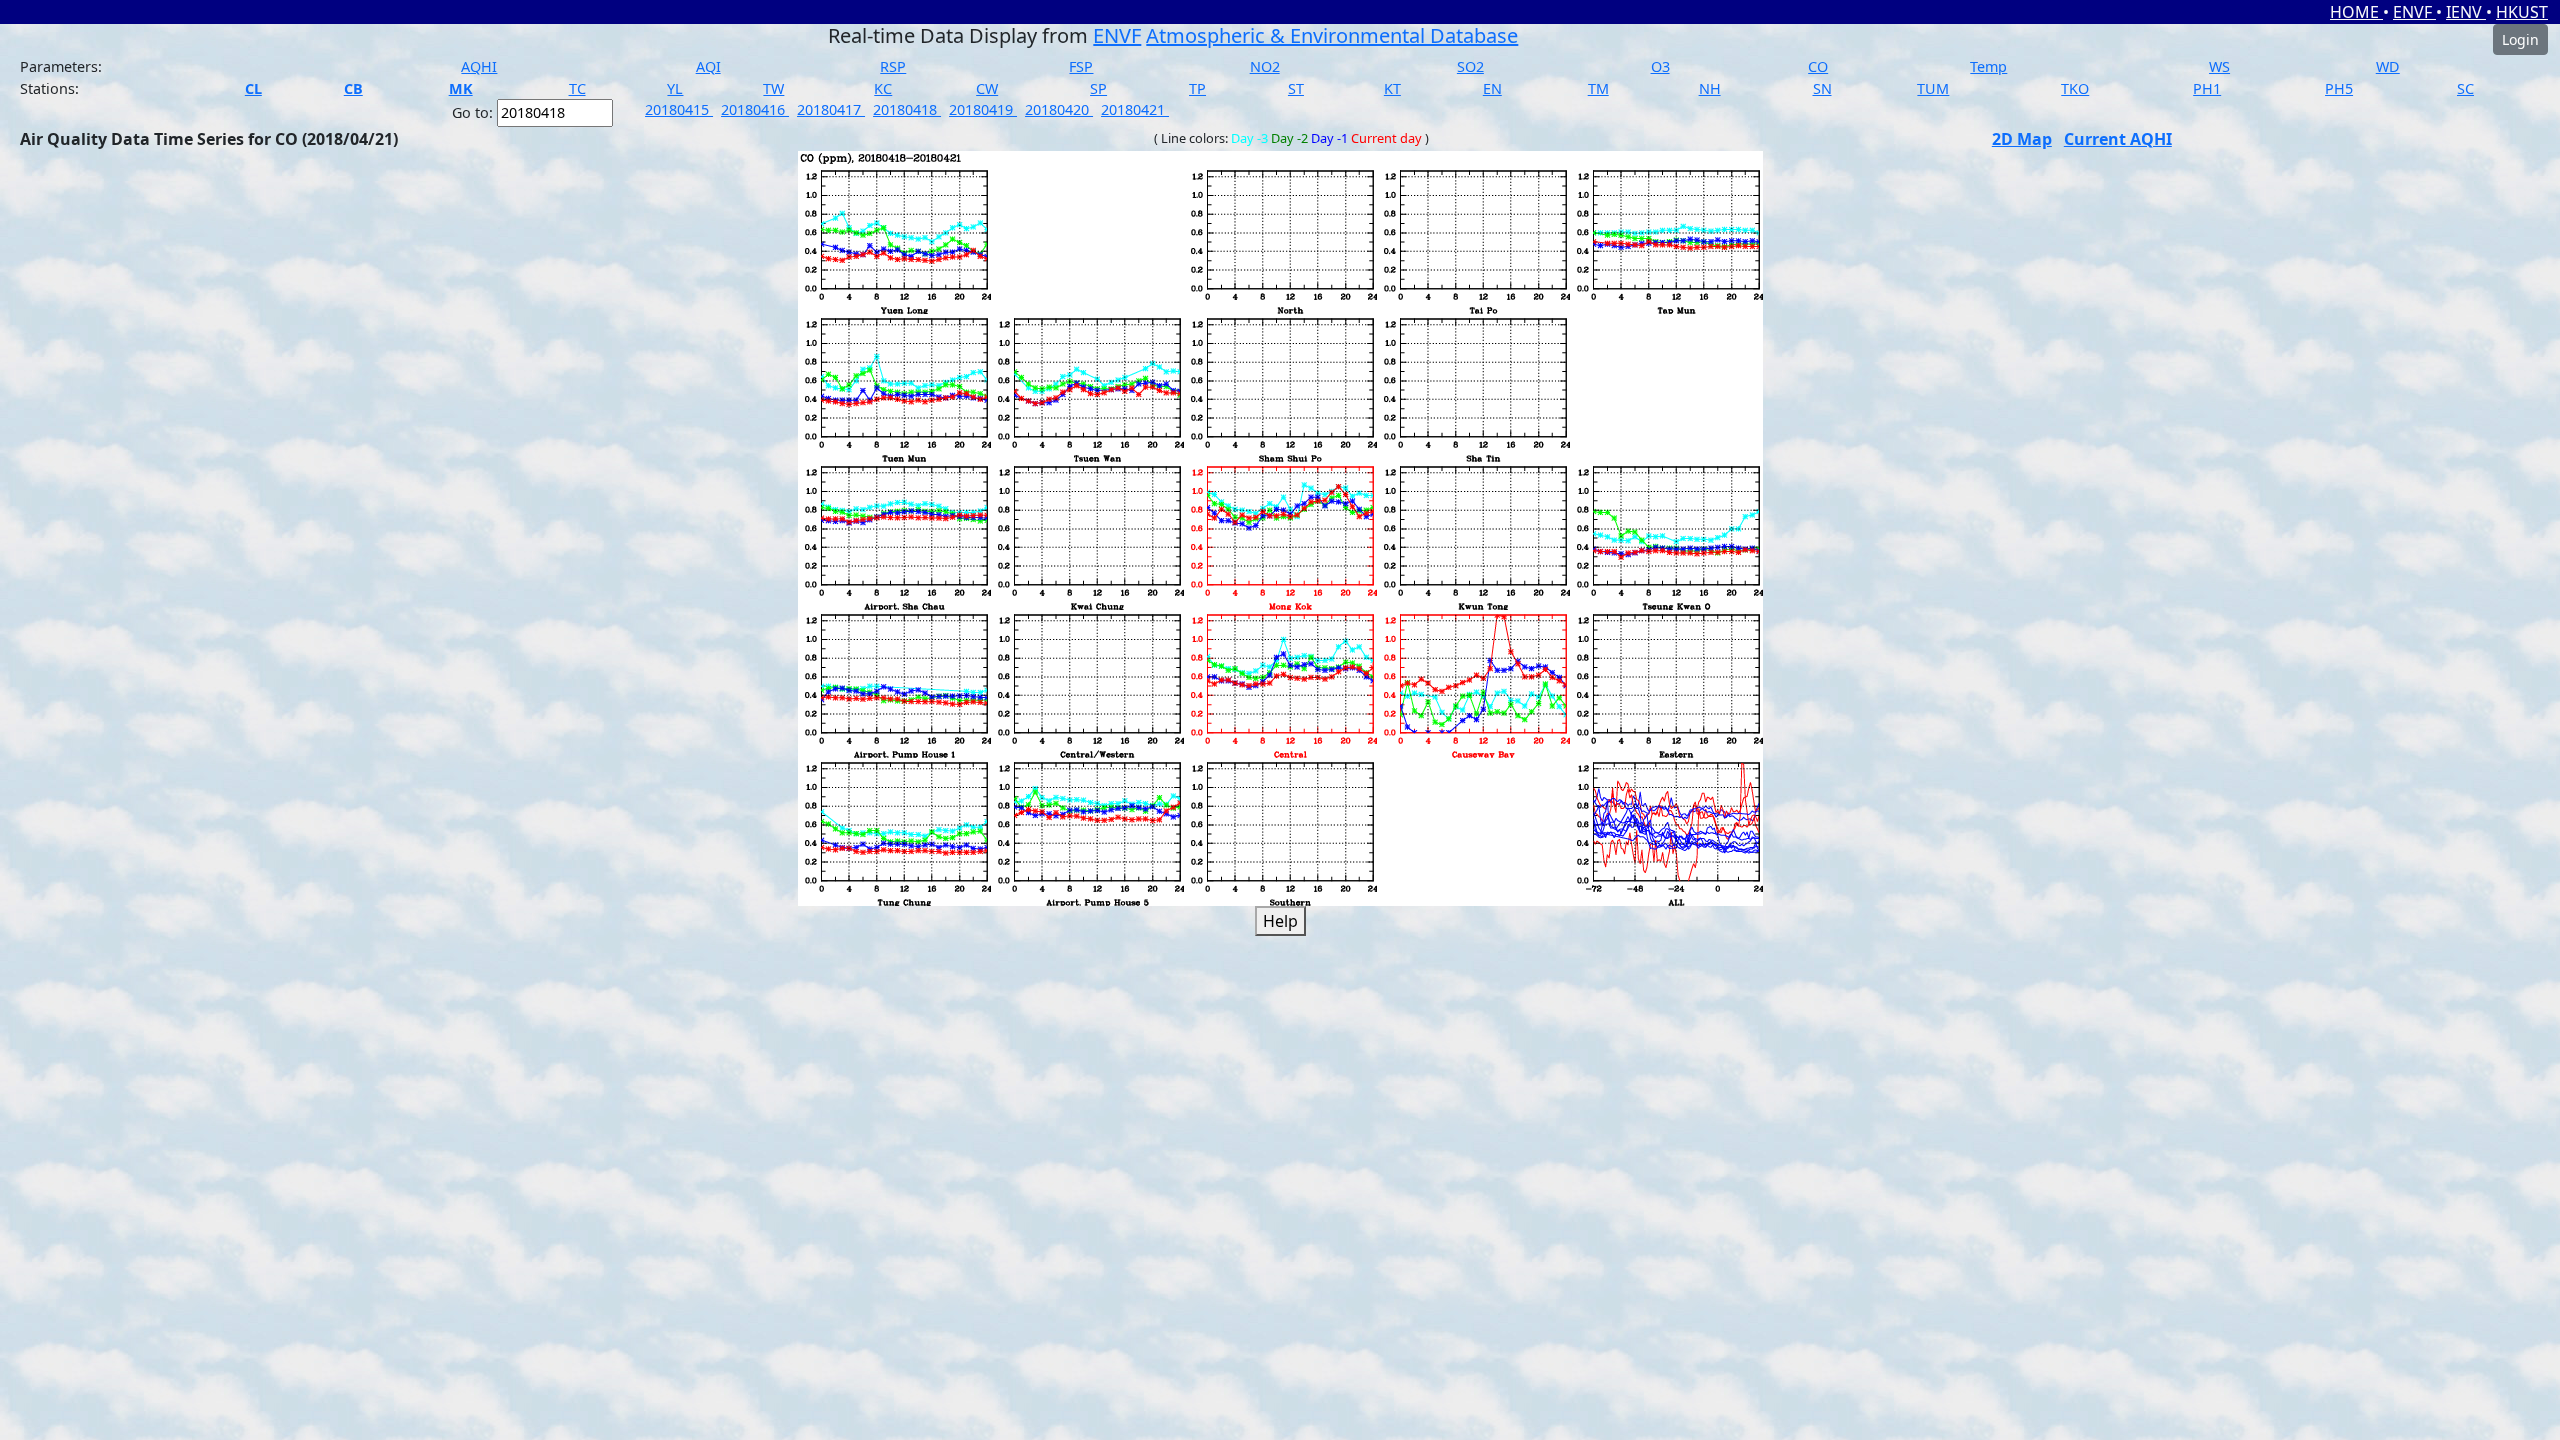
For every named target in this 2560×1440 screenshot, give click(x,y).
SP (1098, 88)
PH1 (2207, 88)
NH (1710, 88)
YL (675, 88)
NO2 (1265, 66)
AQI (708, 66)
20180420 (1059, 109)
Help (1280, 921)
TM (1598, 88)
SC (2465, 88)
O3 (1660, 66)
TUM (1933, 88)
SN (1822, 88)
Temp (1988, 66)
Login (2520, 39)
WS (2219, 66)
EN (1492, 88)
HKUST (2522, 12)
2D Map (2022, 139)
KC (883, 88)
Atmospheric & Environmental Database (1332, 35)
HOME (2356, 12)
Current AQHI (2118, 139)
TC (577, 88)
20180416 (755, 109)
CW (987, 88)
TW (773, 88)
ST (1296, 88)
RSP (893, 66)
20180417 (831, 109)
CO (1818, 66)
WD (2388, 66)
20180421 (1135, 109)
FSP (1081, 66)
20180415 (679, 109)
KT (1392, 88)
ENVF (2414, 12)
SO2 (1470, 66)
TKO (2075, 88)
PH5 (2339, 88)
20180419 (983, 109)
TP (1197, 88)
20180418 (907, 109)
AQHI (479, 66)
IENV (2466, 12)
